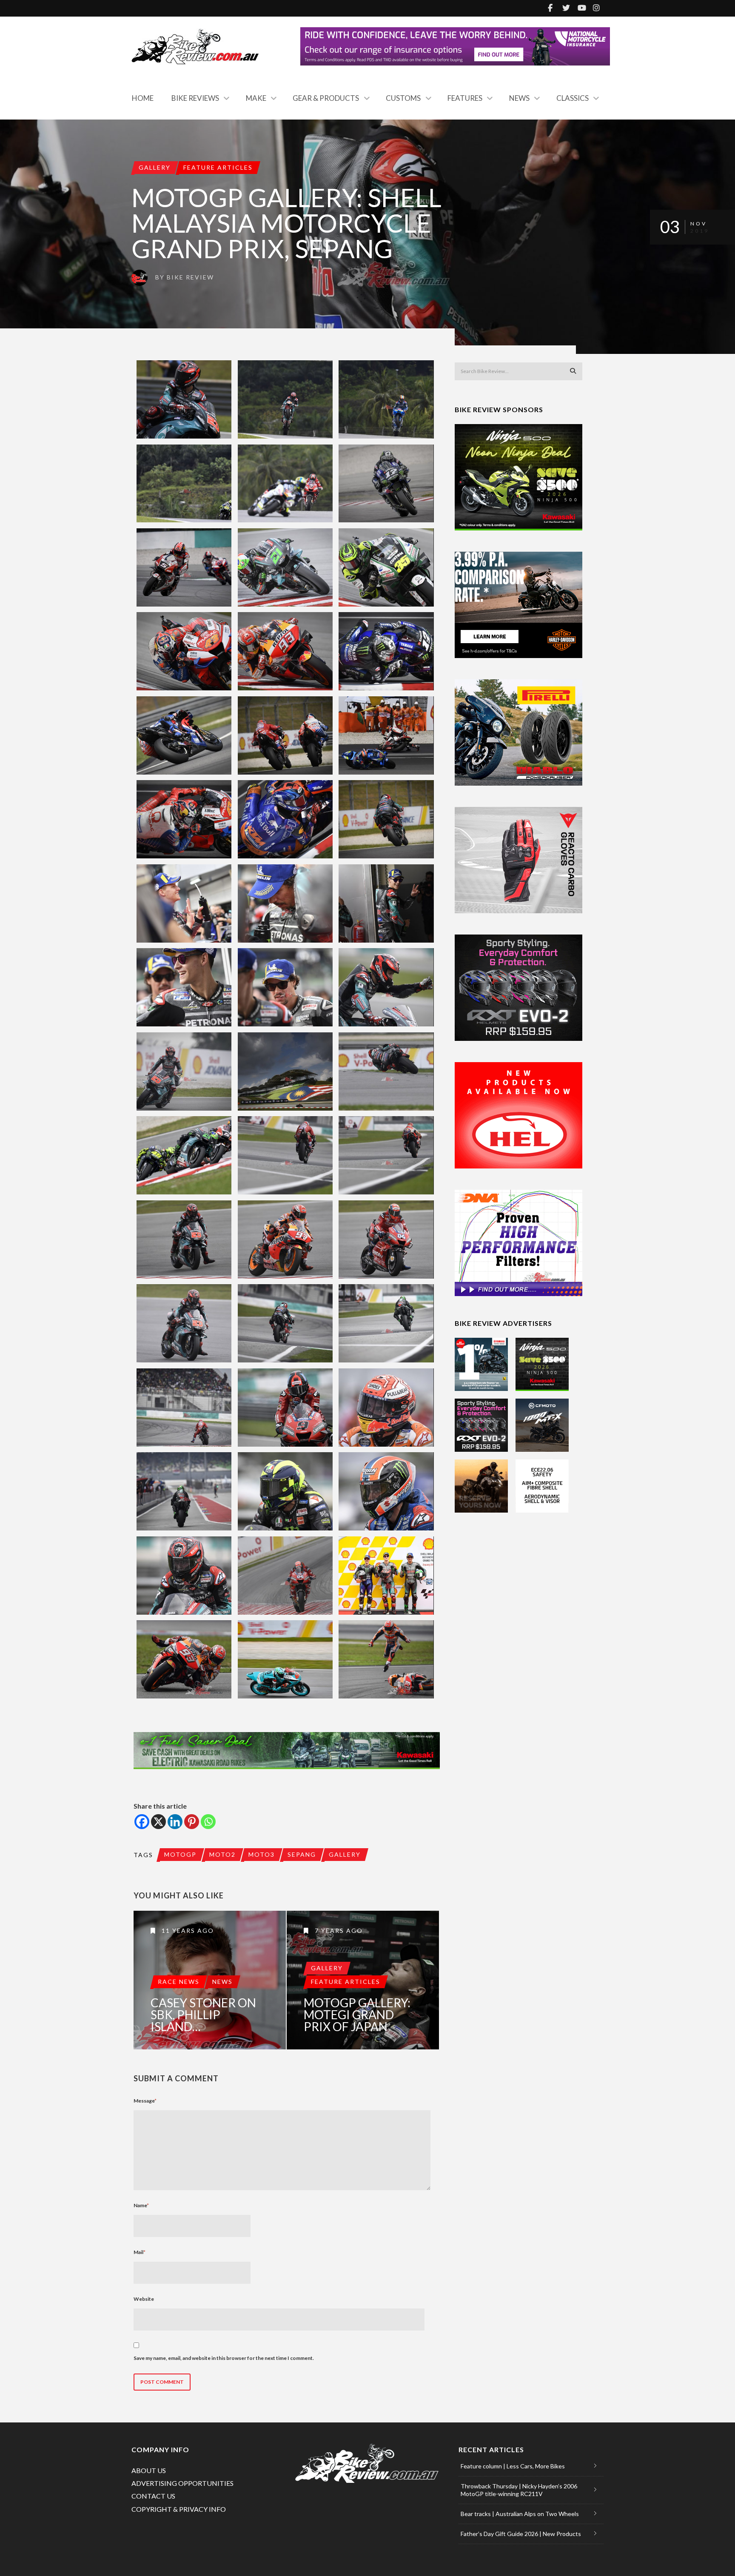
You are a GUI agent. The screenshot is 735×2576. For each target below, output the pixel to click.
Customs (403, 98)
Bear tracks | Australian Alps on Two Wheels (520, 2514)
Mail (140, 2252)
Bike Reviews (195, 98)
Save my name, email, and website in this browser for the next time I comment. (224, 2358)
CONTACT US (153, 2496)
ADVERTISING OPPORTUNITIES (182, 2483)
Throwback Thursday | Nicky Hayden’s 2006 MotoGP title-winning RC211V (519, 2490)
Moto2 (222, 1854)
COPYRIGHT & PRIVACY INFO (179, 2509)
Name (141, 2205)
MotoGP (180, 1854)
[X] (158, 1822)
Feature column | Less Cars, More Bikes (513, 2466)
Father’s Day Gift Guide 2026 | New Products (521, 2534)
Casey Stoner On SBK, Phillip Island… (203, 2015)
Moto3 (262, 1854)
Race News (179, 1982)
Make (256, 98)
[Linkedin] (175, 1822)
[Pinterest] (192, 1822)
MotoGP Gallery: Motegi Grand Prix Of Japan (357, 2015)
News (519, 98)
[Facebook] (142, 1822)
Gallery (155, 167)
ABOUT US (149, 2470)
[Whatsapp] (208, 1822)
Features (465, 98)
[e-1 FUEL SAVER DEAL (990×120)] (287, 1751)
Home (143, 98)
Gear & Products (326, 98)
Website (144, 2299)
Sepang (302, 1854)
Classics (573, 98)
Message (145, 2101)
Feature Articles (218, 167)
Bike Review (190, 277)
